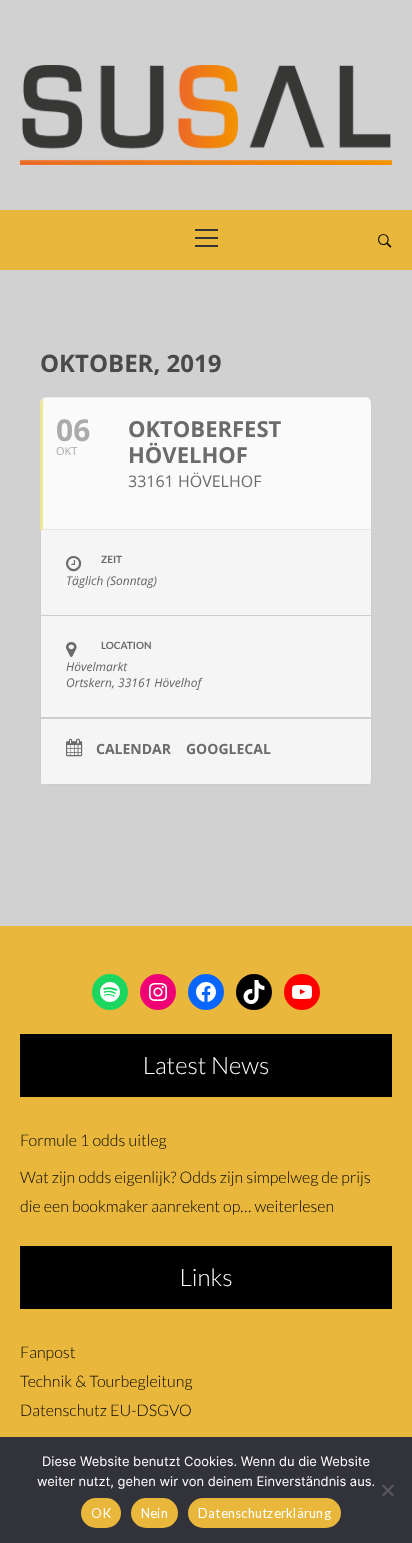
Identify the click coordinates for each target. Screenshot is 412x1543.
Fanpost (47, 1352)
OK (101, 1513)
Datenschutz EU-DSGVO (106, 1410)
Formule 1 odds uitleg (93, 1140)
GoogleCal (228, 750)
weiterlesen (294, 1206)
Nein (154, 1513)
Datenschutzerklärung (264, 1513)
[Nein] (387, 1490)
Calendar (133, 750)
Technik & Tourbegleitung (106, 1381)
